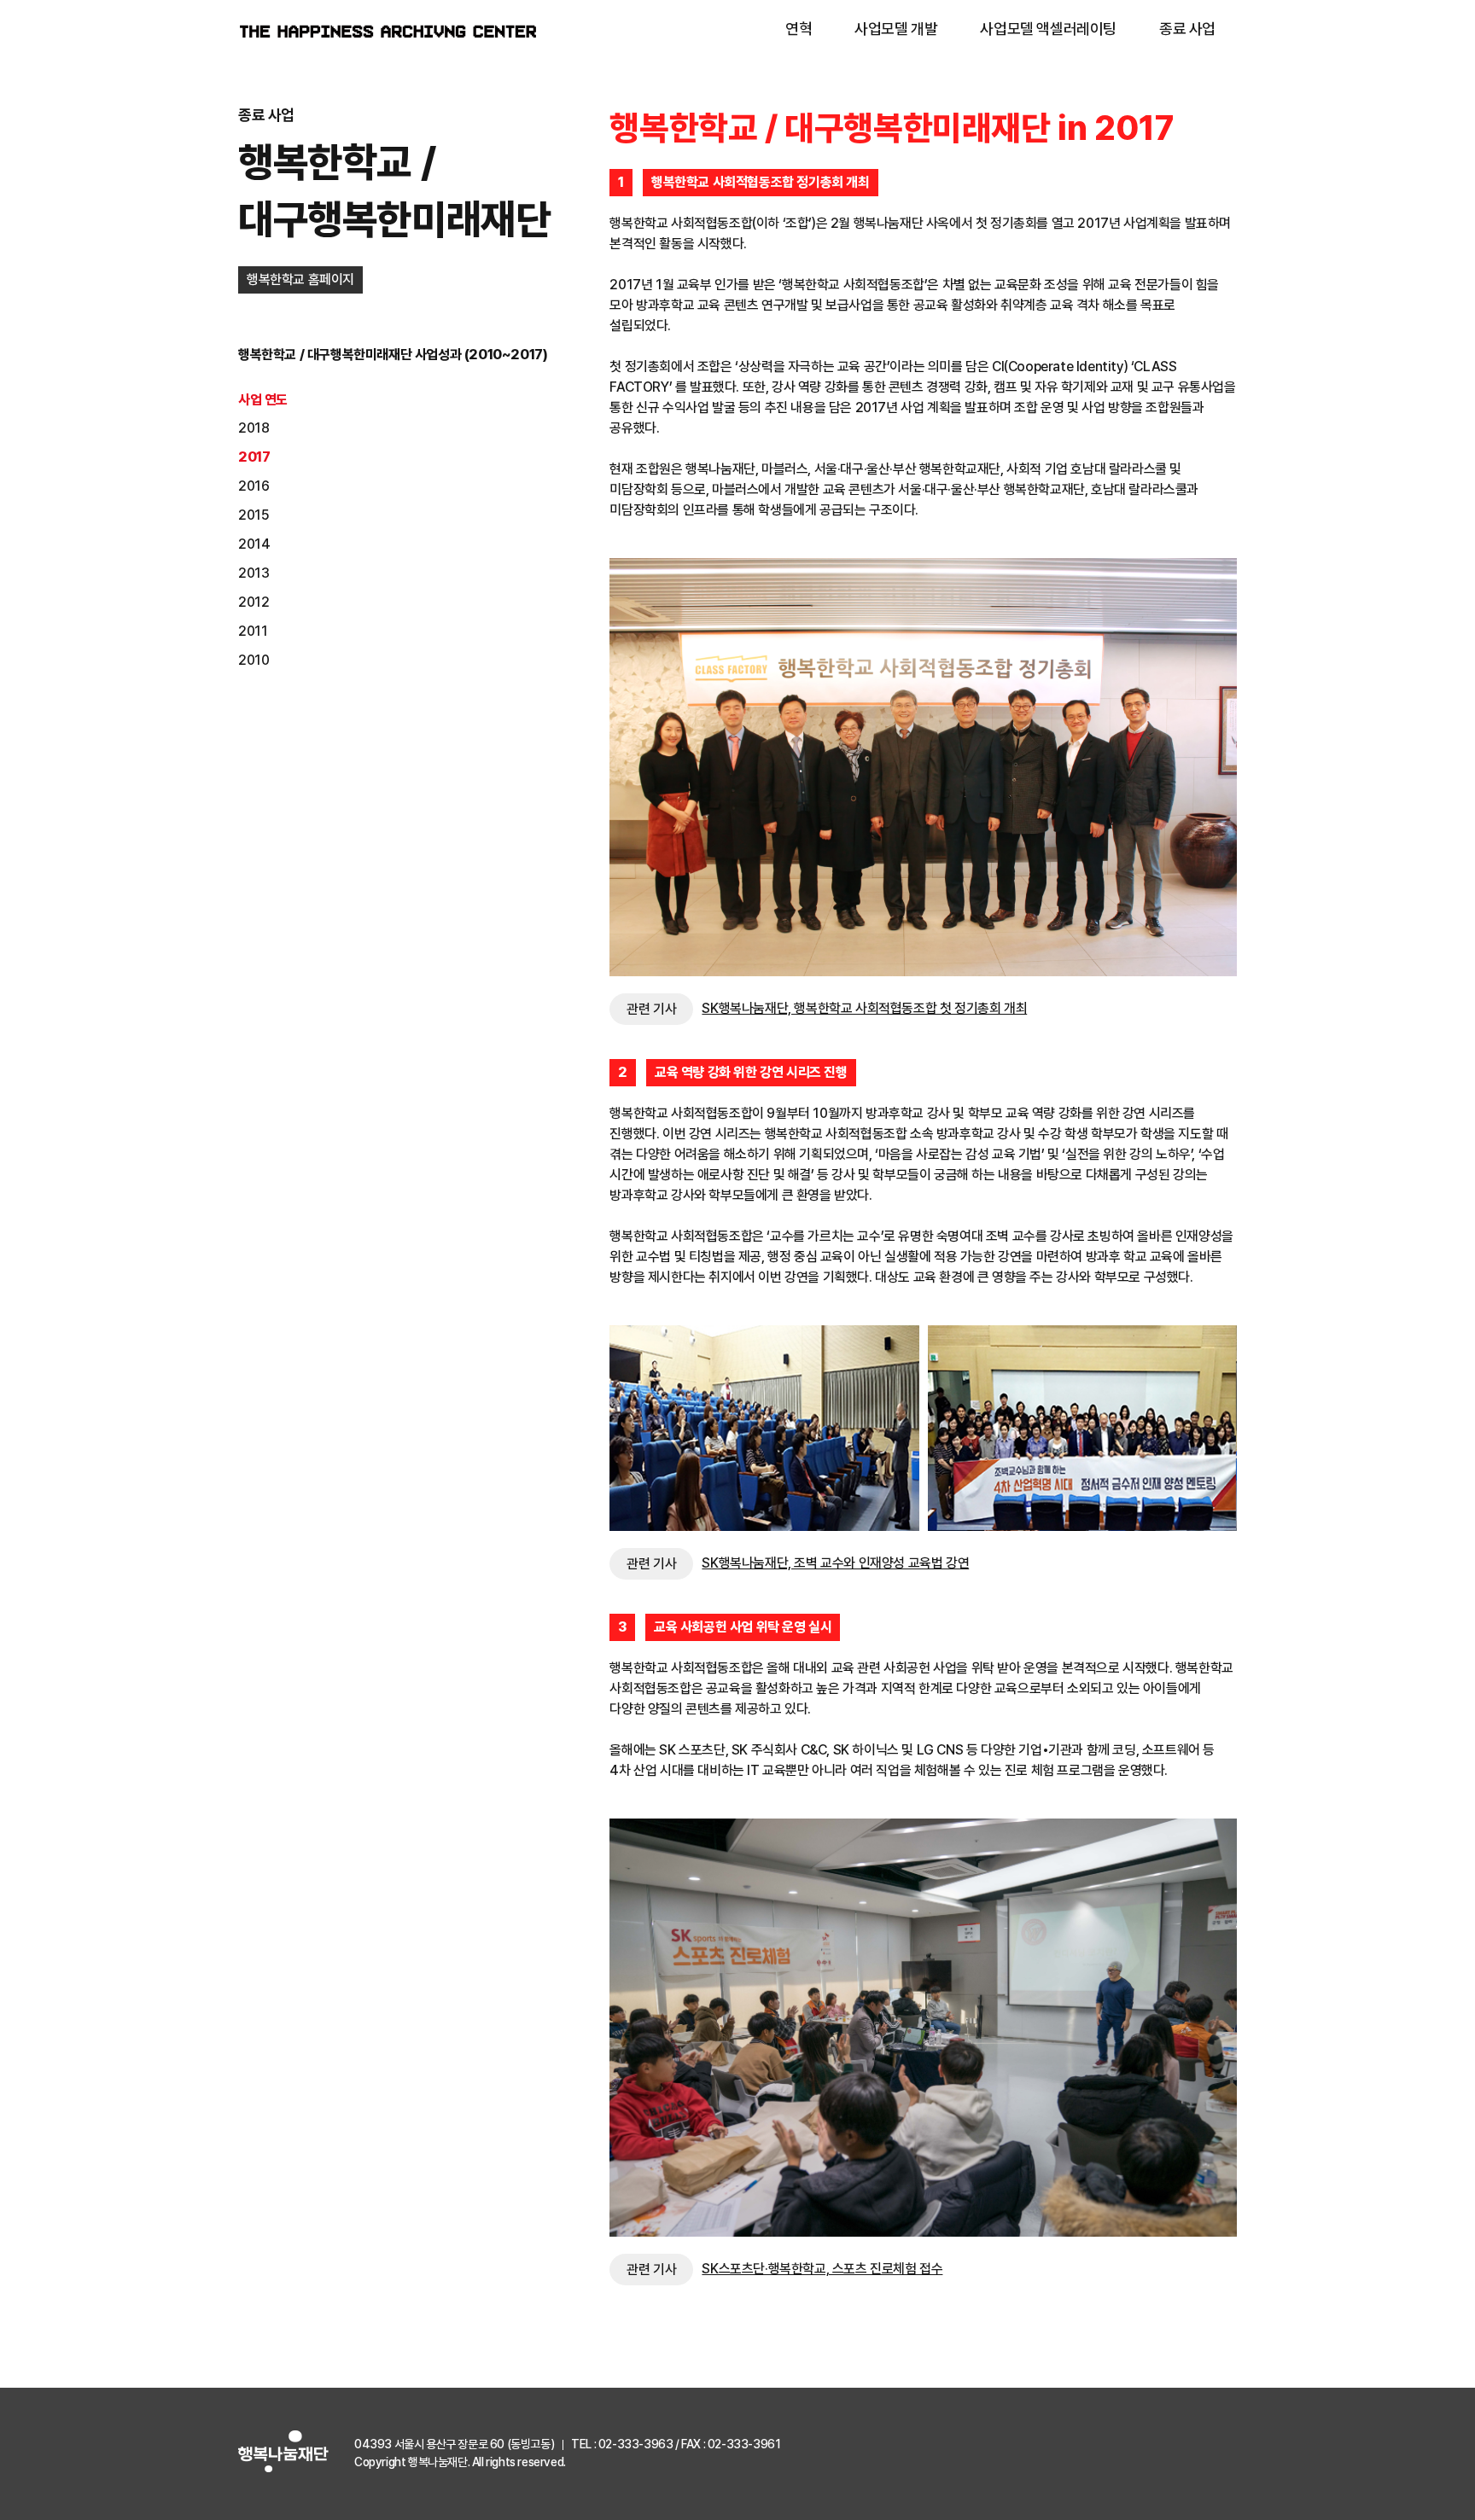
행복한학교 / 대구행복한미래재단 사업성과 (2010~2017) (393, 355)
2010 (254, 660)
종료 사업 (1187, 29)
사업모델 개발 (896, 29)
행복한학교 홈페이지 (300, 279)
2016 (254, 486)
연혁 (799, 29)
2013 (254, 573)
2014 (254, 544)
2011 (253, 631)
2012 (254, 602)
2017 (254, 457)
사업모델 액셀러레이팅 (1048, 29)
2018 (254, 428)
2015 (254, 515)
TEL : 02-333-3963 (622, 2444)
